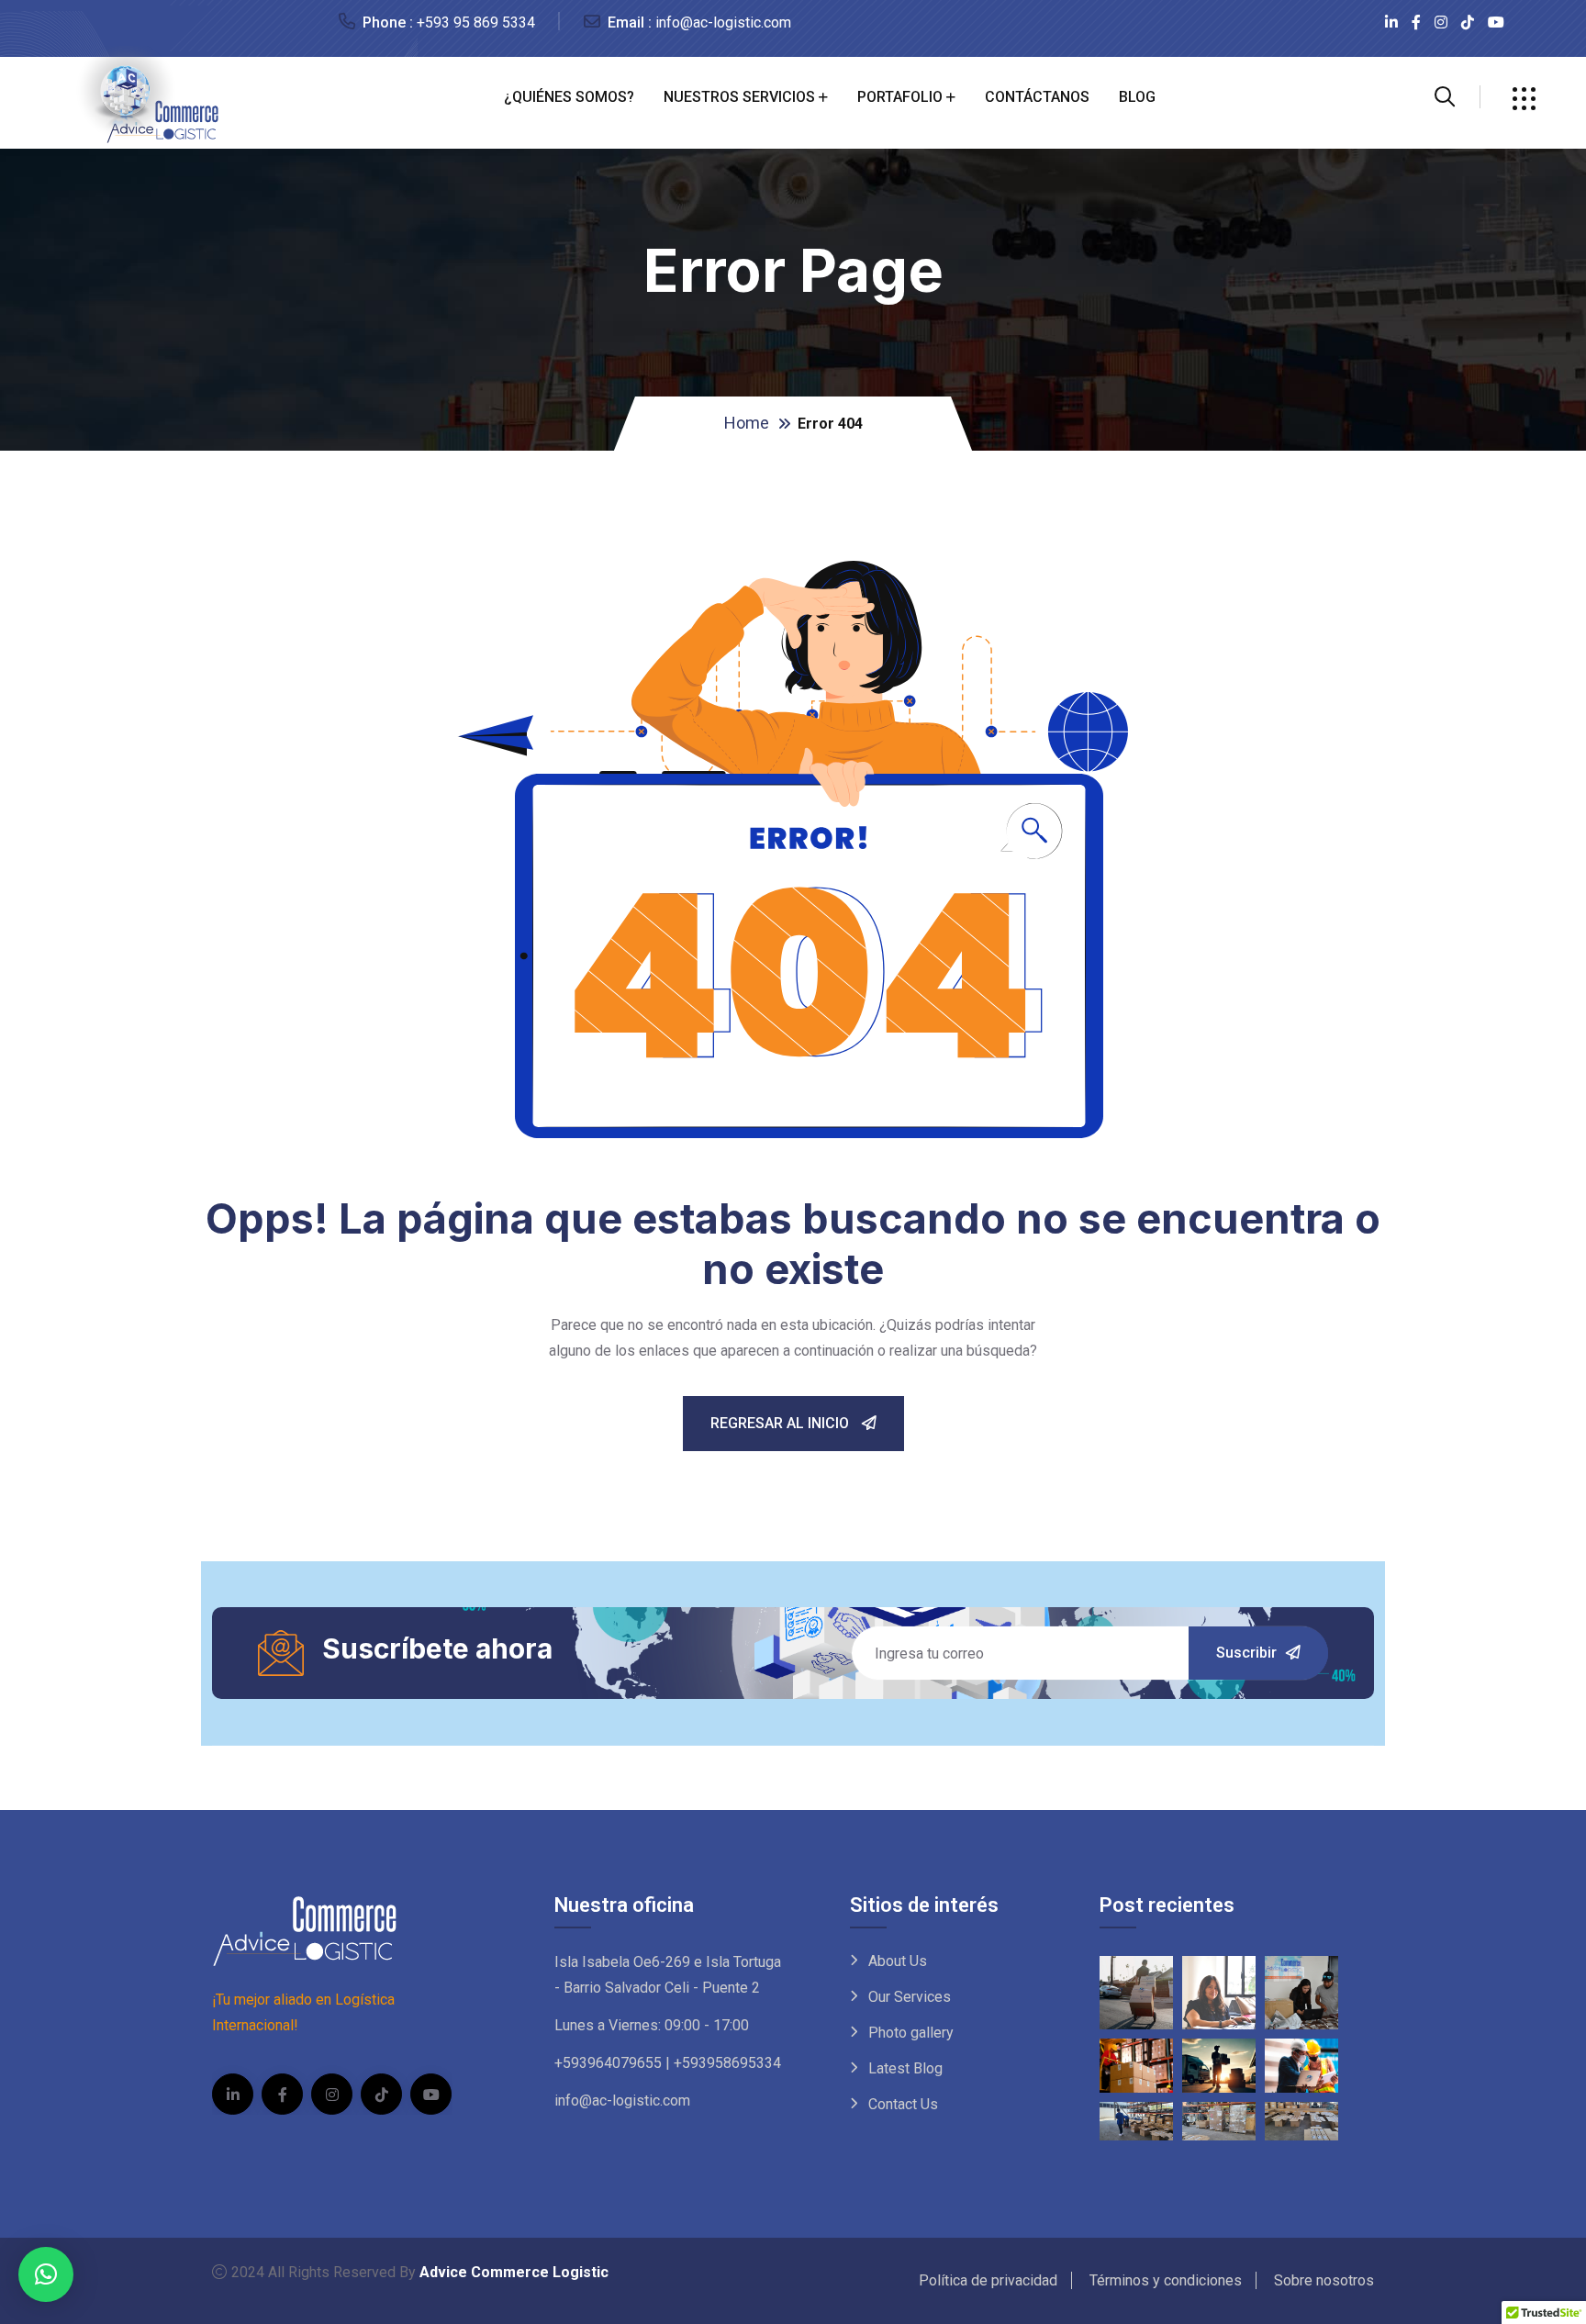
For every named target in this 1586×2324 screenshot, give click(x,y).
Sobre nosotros (1324, 2280)
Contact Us (903, 2104)
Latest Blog (905, 2068)
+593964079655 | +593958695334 (668, 2063)
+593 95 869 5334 (476, 22)
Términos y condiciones (1166, 2280)
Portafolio (900, 97)
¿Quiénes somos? (569, 97)
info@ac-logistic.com (723, 22)
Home (747, 423)
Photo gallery (911, 2033)
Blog (1137, 97)
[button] (46, 2274)
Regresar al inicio (782, 1423)
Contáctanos (1037, 97)
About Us (898, 1961)
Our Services (910, 1997)
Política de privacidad (988, 2280)
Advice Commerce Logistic (514, 2272)
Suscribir (1246, 1653)
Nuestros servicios (739, 97)
